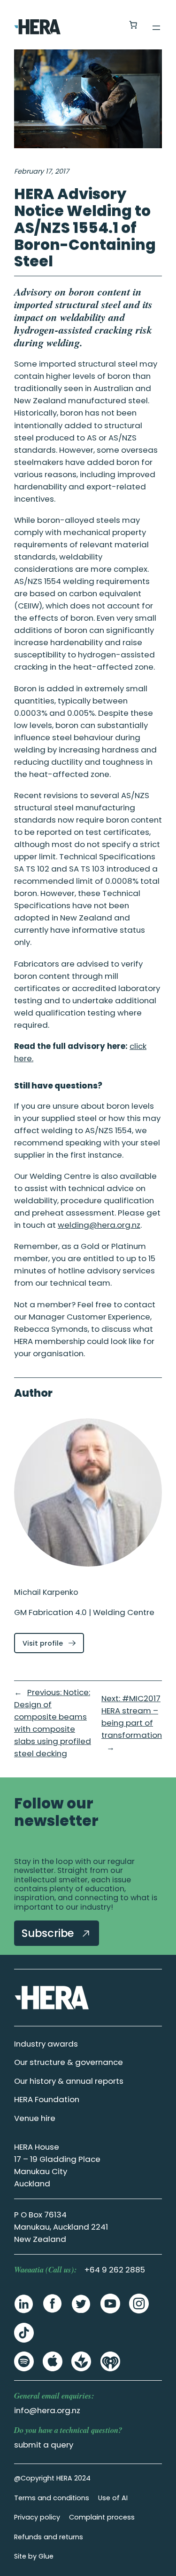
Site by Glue (34, 2556)
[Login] (111, 25)
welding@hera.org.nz (99, 1225)
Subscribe (49, 1933)
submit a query (44, 2445)
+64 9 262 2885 (115, 2270)
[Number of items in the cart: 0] (133, 25)
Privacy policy (37, 2517)
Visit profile (53, 1645)
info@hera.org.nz (47, 2410)
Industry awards (46, 2044)
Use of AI (113, 2498)
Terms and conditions (52, 2498)
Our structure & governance (69, 2062)
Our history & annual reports (69, 2081)
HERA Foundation (47, 2099)
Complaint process (102, 2517)
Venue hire (35, 2118)
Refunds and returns (49, 2537)
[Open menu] (156, 28)
